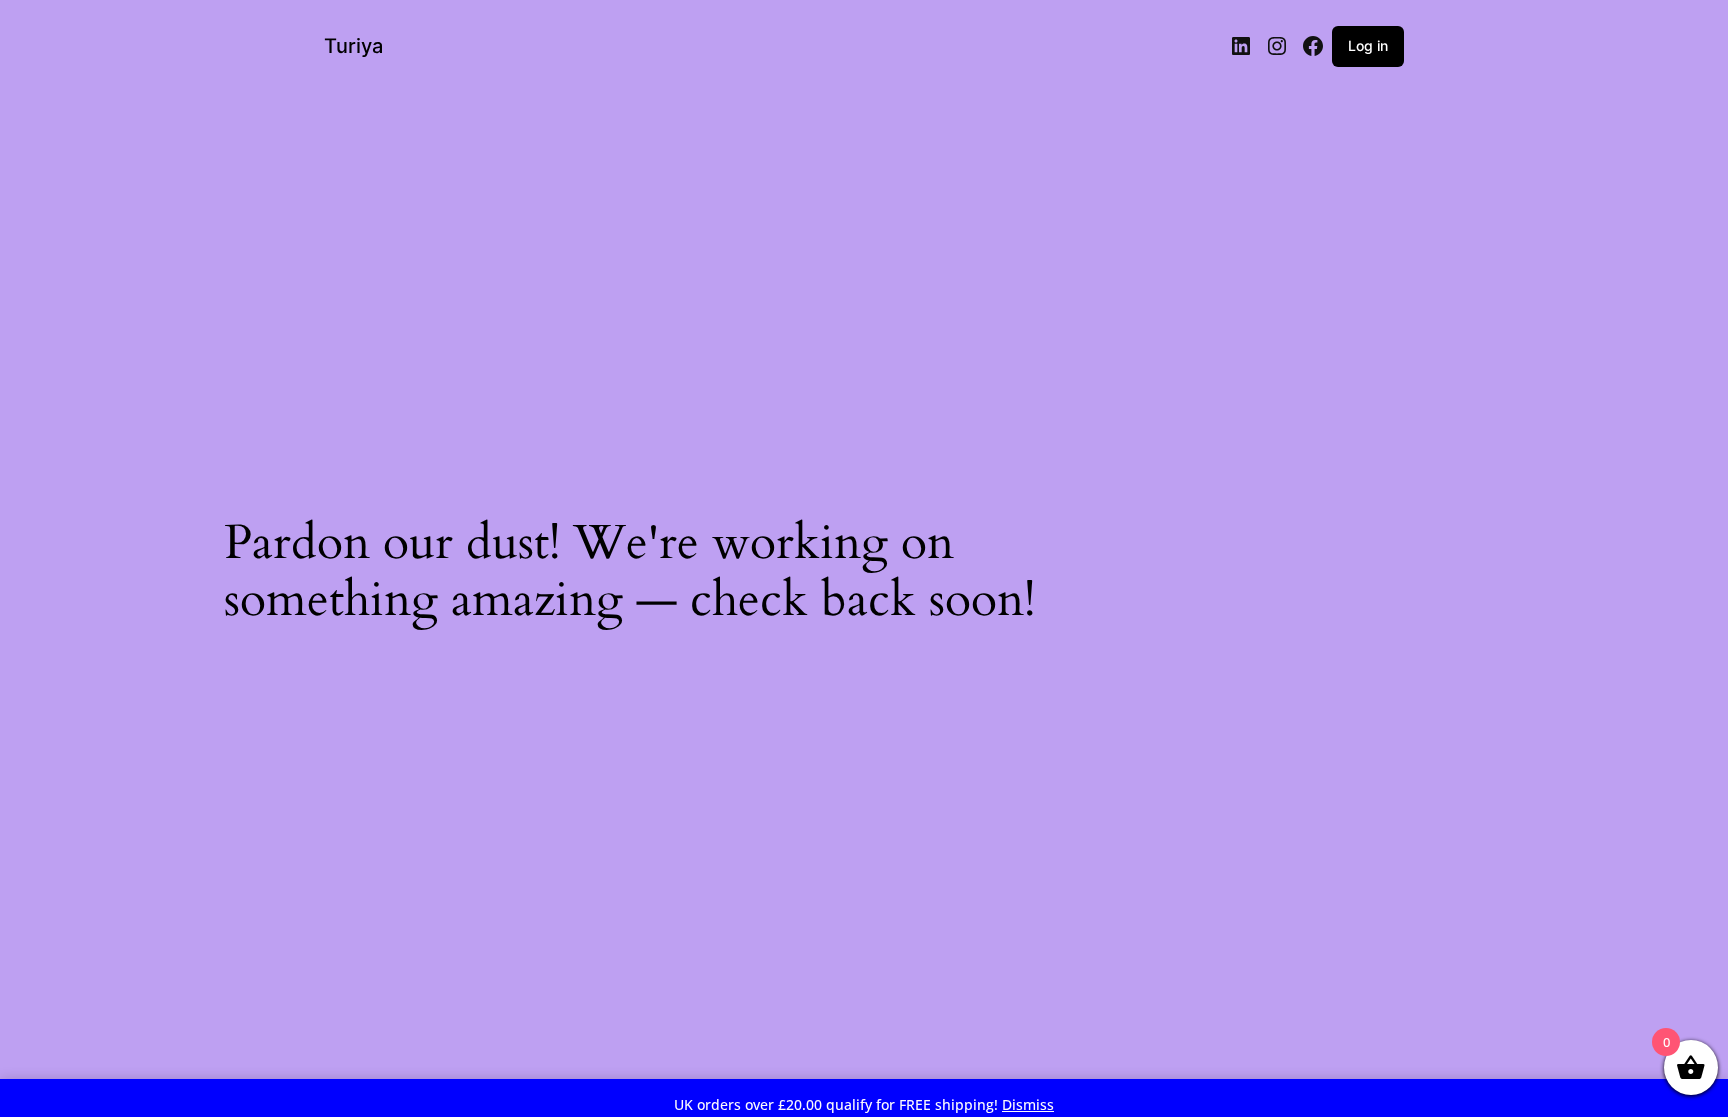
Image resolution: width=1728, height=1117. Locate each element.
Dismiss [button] (1028, 1104)
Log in (1368, 45)
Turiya (353, 46)
